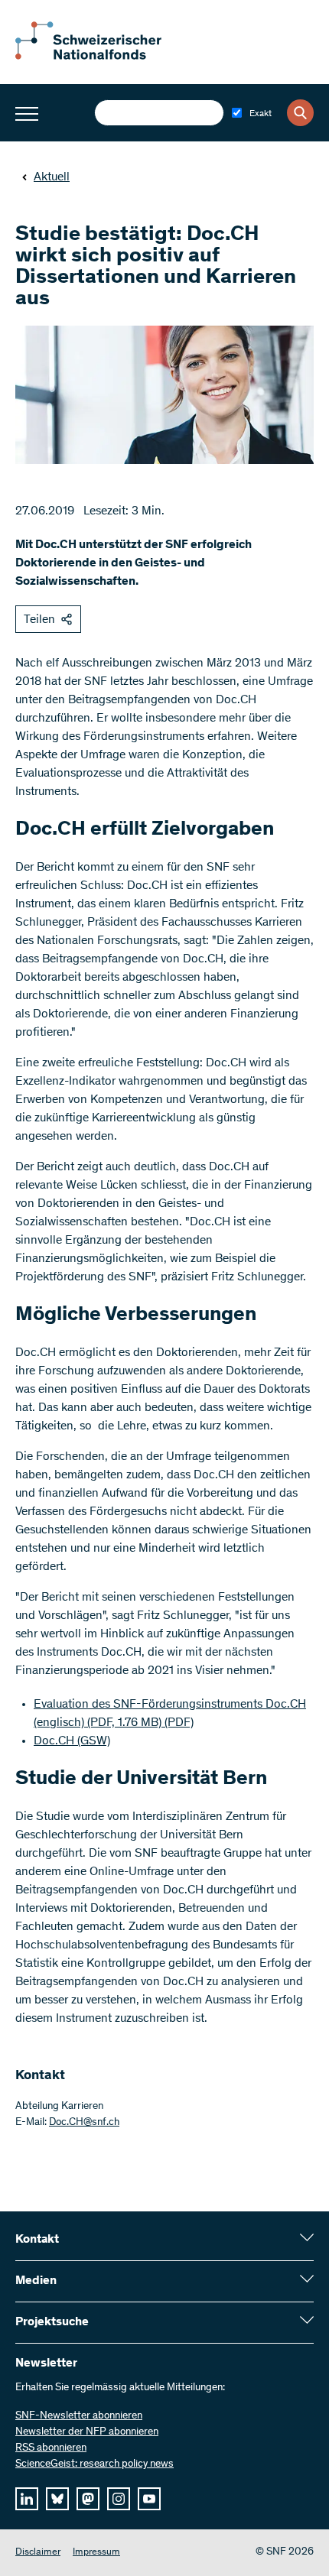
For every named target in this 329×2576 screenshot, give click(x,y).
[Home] (99, 57)
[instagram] (119, 2499)
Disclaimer (38, 2553)
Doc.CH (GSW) (72, 1741)
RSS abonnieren (51, 2448)
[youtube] (149, 2499)
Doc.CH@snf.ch (84, 2123)
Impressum (96, 2553)
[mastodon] (88, 2499)
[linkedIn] (27, 2499)
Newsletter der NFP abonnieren (87, 2432)
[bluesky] (57, 2499)
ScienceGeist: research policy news (94, 2464)
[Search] (300, 113)
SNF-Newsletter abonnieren (79, 2416)
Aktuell (52, 177)
